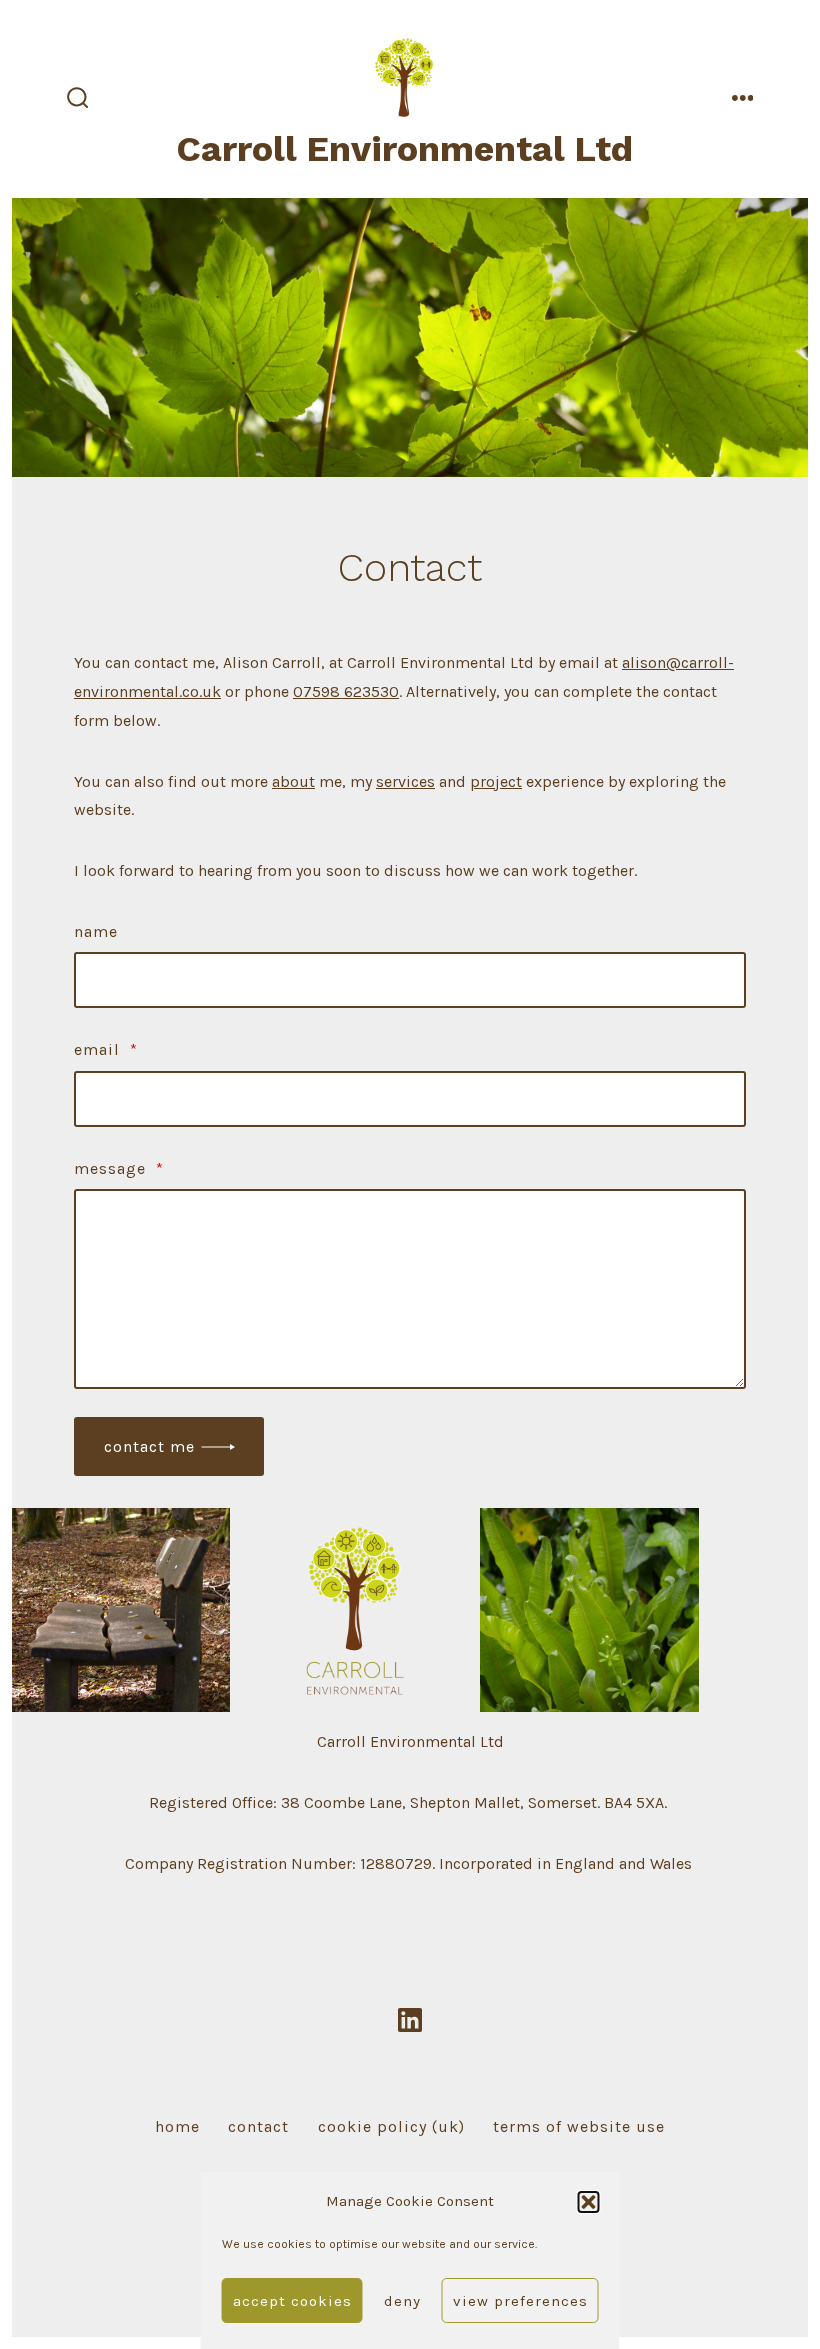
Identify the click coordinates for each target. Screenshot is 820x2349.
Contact (258, 2126)
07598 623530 (346, 691)
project (496, 781)
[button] (589, 2202)
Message (119, 1168)
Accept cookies (292, 2301)
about (293, 781)
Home (177, 2126)
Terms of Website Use (579, 2126)
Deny (402, 2301)
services (405, 781)
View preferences (520, 2301)
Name (96, 931)
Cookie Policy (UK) (391, 2126)
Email (106, 1049)
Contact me (149, 1446)
